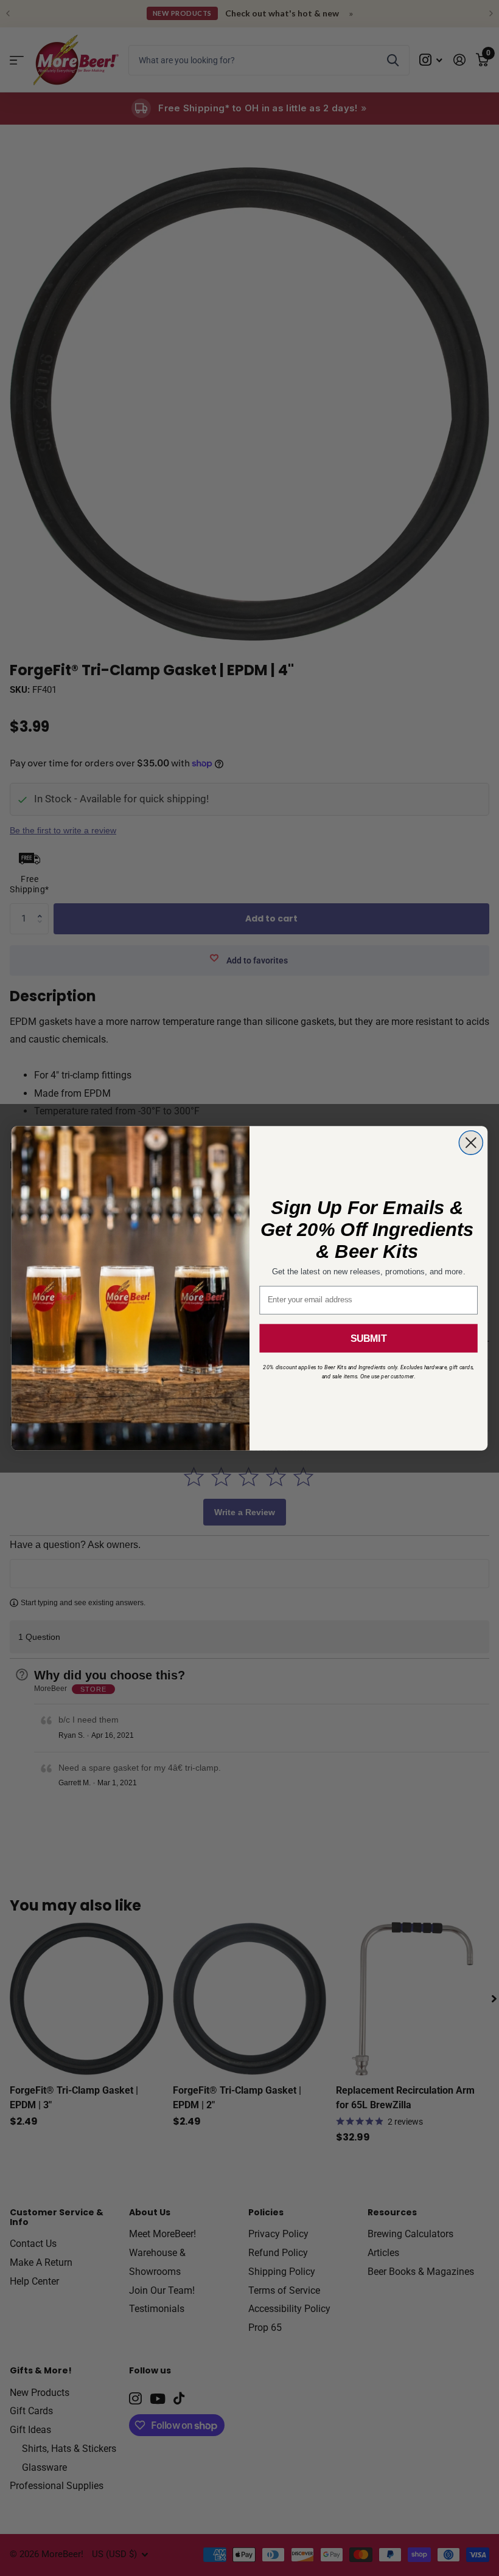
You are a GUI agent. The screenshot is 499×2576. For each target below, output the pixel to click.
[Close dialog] (471, 1143)
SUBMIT (368, 1338)
